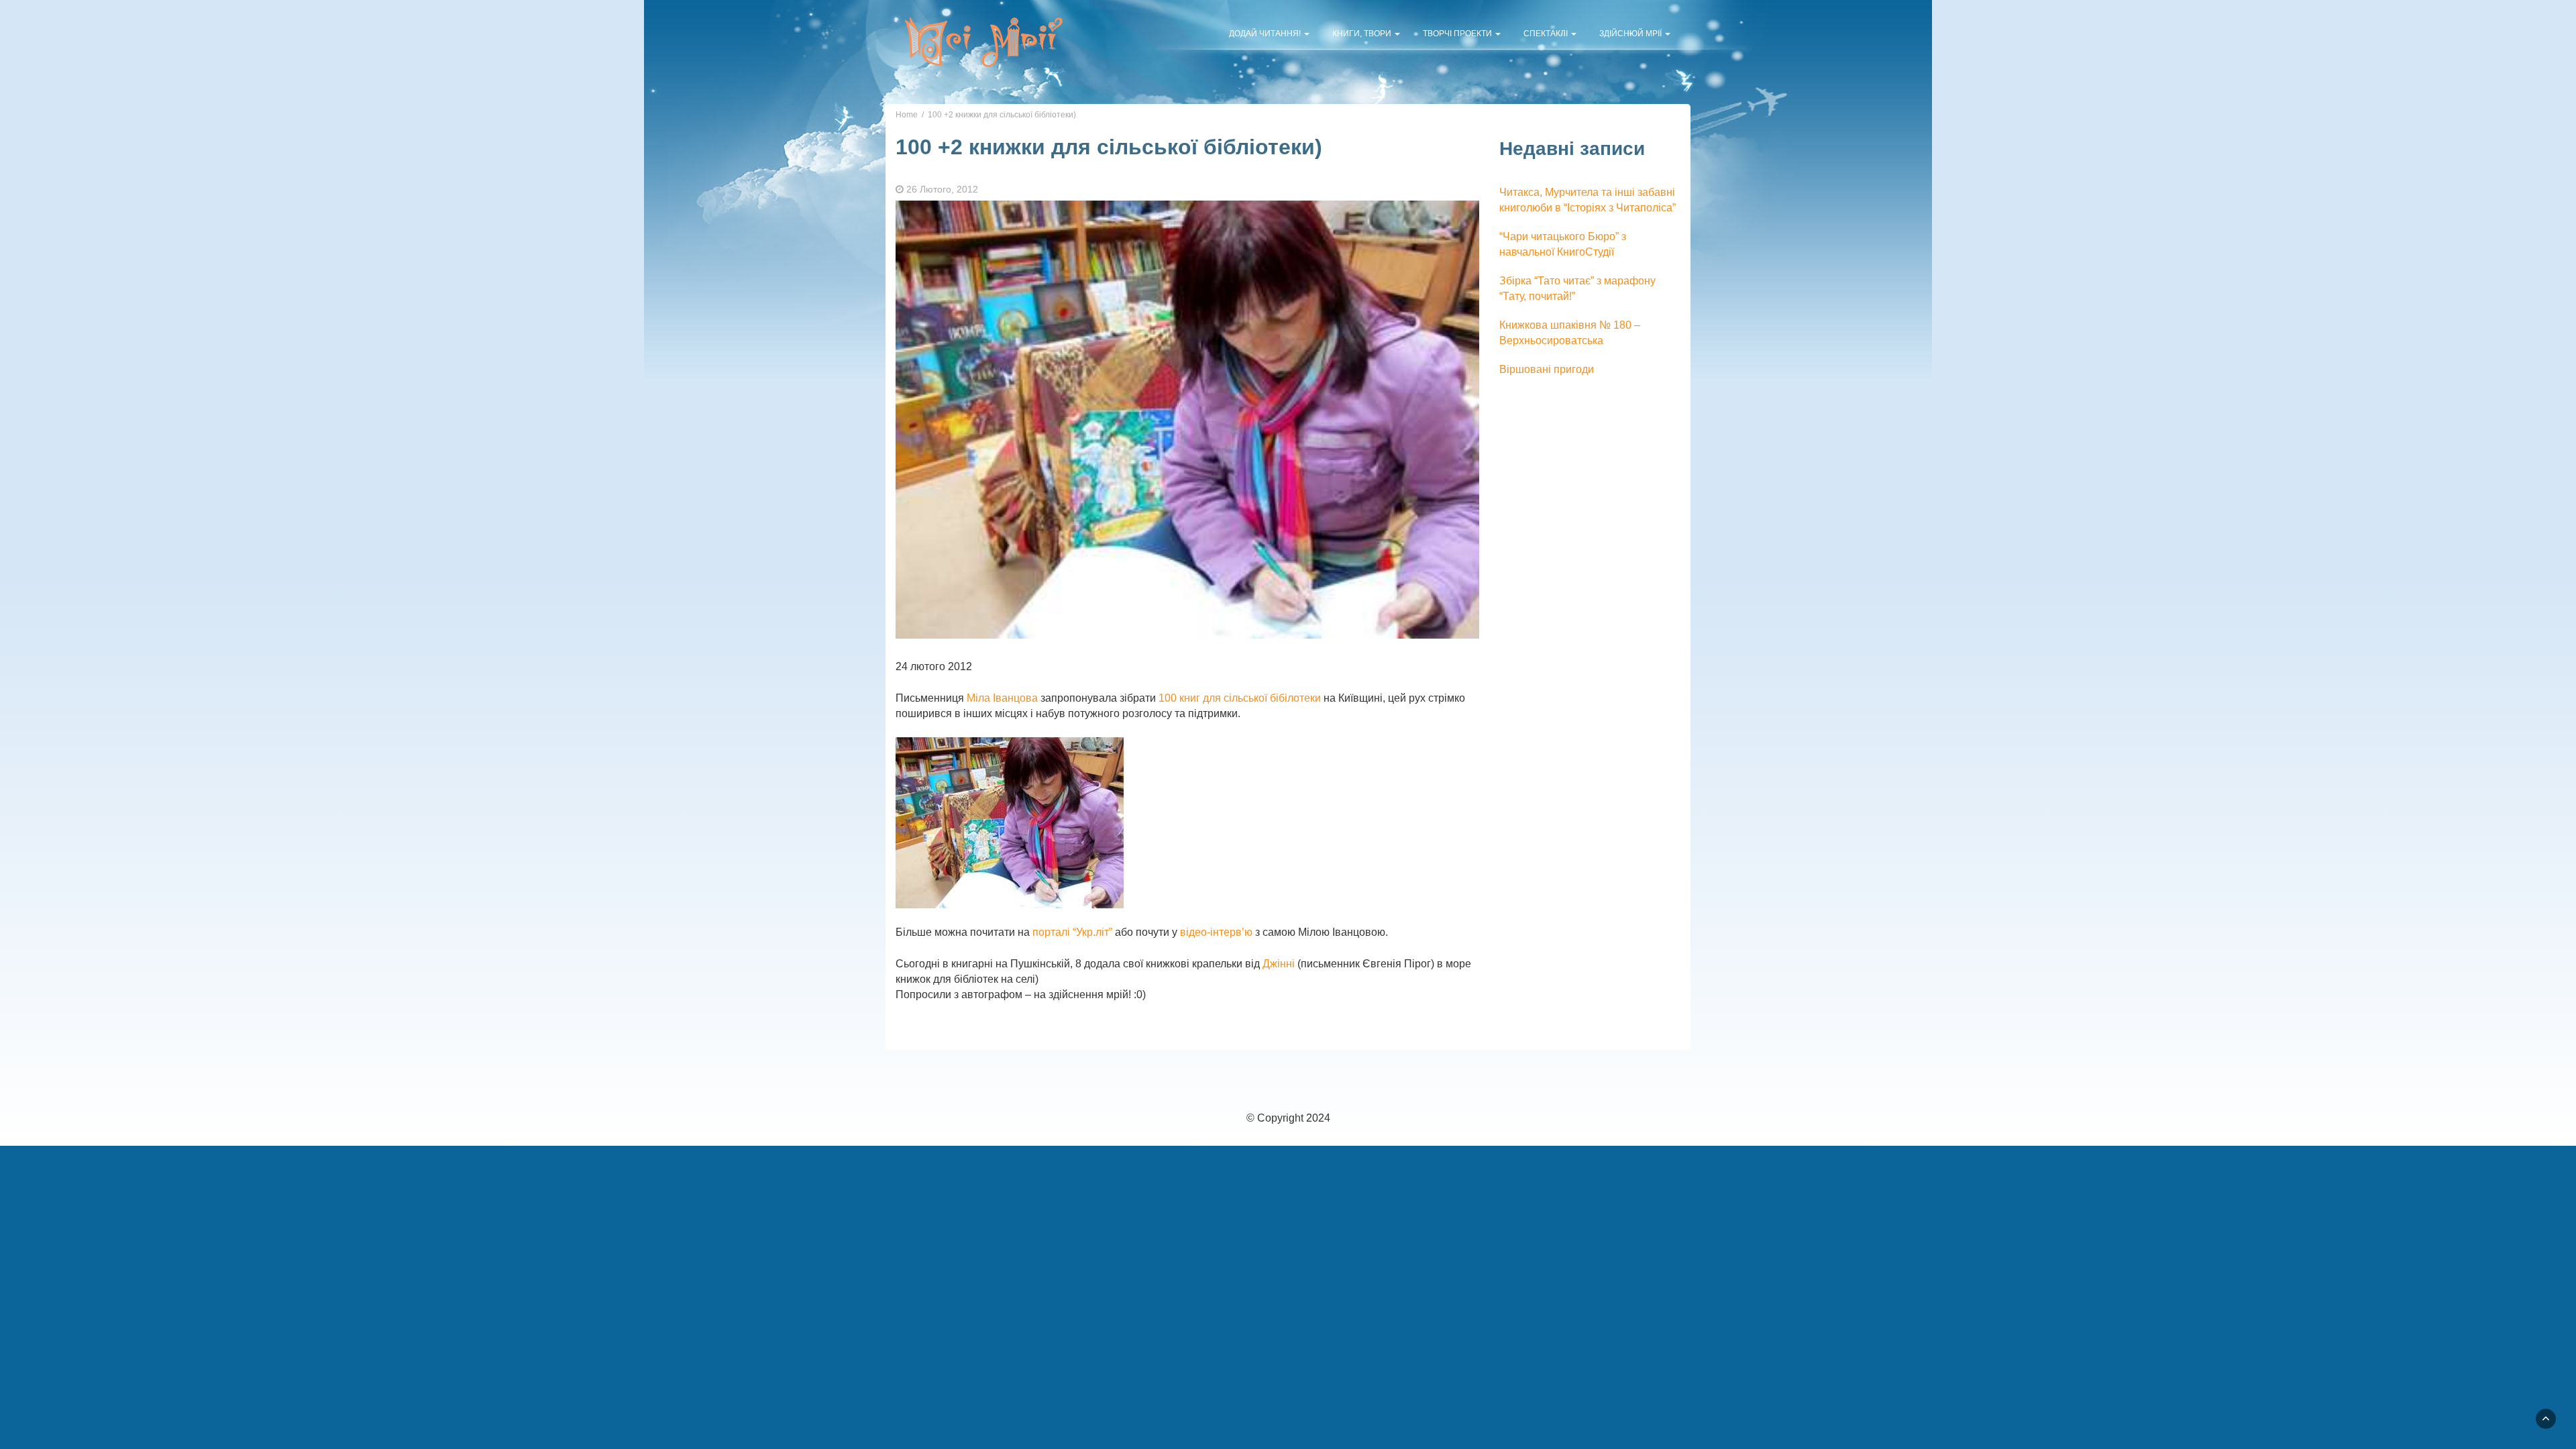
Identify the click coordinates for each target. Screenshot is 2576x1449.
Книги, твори (1363, 34)
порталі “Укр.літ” (1072, 932)
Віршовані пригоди (1547, 369)
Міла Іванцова (1002, 698)
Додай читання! (1266, 34)
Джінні (1279, 964)
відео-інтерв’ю (1218, 932)
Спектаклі (1547, 34)
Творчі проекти (1458, 34)
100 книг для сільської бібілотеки (1240, 698)
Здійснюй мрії (1631, 34)
